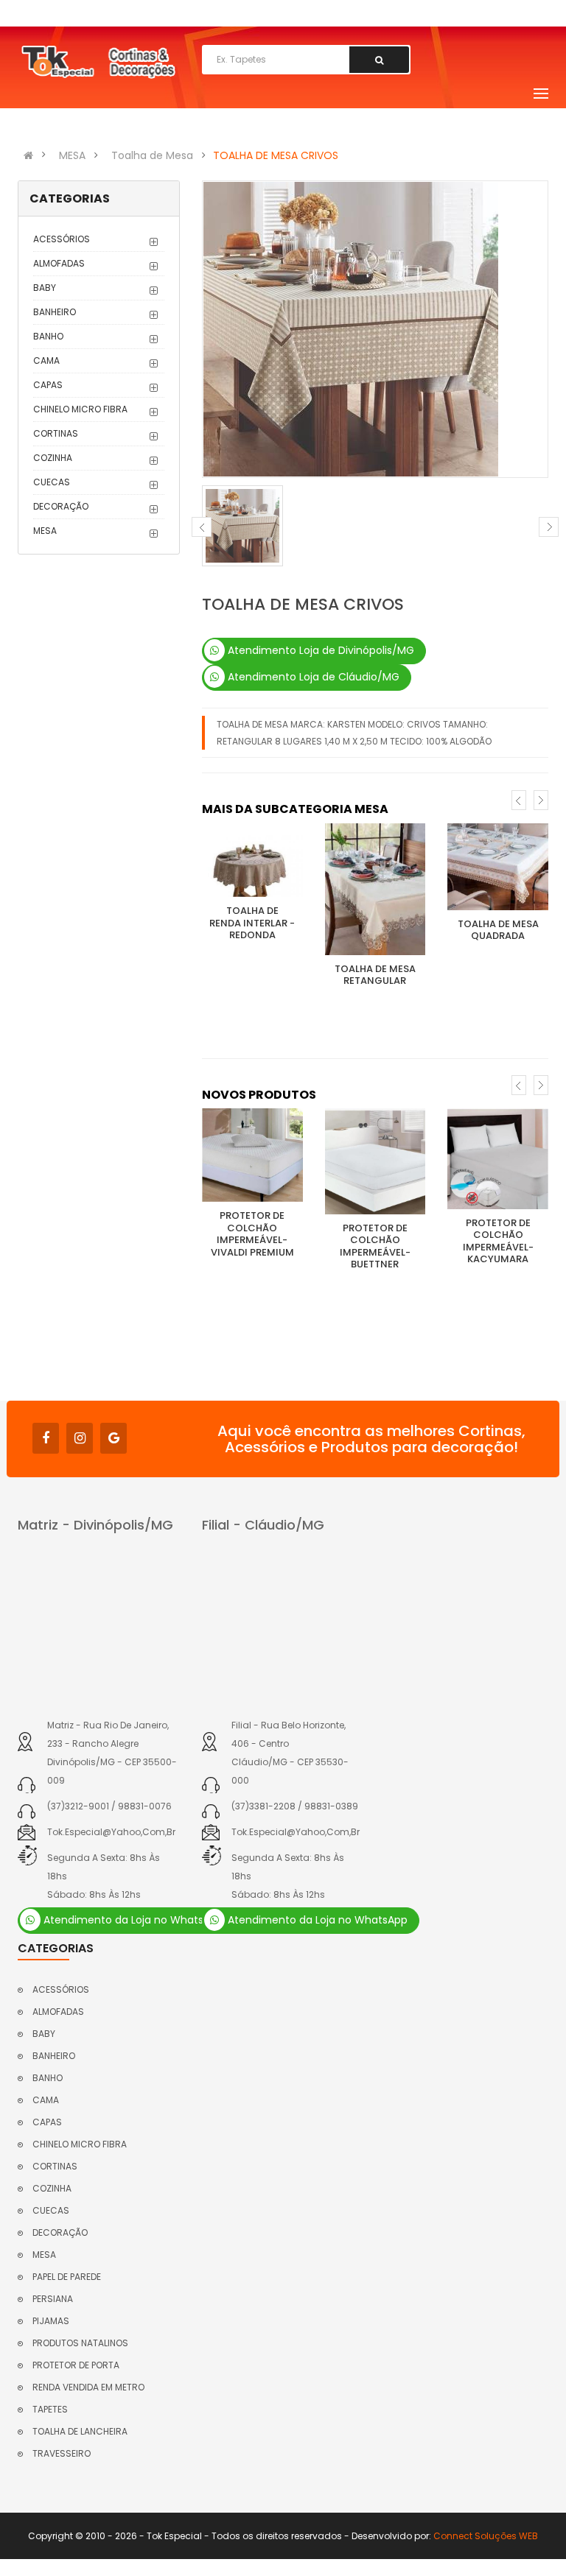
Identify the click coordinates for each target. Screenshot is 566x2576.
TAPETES (50, 2409)
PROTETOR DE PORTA (76, 2365)
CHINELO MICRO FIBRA (80, 409)
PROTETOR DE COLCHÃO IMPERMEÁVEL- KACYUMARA (498, 1241)
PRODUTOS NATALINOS (80, 2343)
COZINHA (53, 458)
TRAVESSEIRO (62, 2453)
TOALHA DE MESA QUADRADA (498, 930)
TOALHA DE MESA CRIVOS (276, 155)
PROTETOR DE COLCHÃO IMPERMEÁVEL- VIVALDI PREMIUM (252, 1234)
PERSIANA (53, 2299)
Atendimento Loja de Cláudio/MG (312, 677)
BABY (45, 288)
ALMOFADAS (59, 263)
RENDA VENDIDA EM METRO (88, 2387)
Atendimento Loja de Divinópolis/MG (319, 650)
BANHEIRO (55, 312)
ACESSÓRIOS (62, 239)
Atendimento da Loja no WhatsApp (132, 1920)
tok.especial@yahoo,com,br (111, 1832)
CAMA (46, 360)
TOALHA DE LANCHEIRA (80, 2431)
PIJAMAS (51, 2321)
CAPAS (48, 385)
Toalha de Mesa (152, 155)
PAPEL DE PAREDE (67, 2277)
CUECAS (52, 482)
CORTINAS (56, 433)
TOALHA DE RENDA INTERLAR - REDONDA (252, 923)
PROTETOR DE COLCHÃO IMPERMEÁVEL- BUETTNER (375, 1246)
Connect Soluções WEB (486, 2536)
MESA (72, 155)
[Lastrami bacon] (252, 861)
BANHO (48, 336)
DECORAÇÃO (61, 506)
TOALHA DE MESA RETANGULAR (375, 975)
